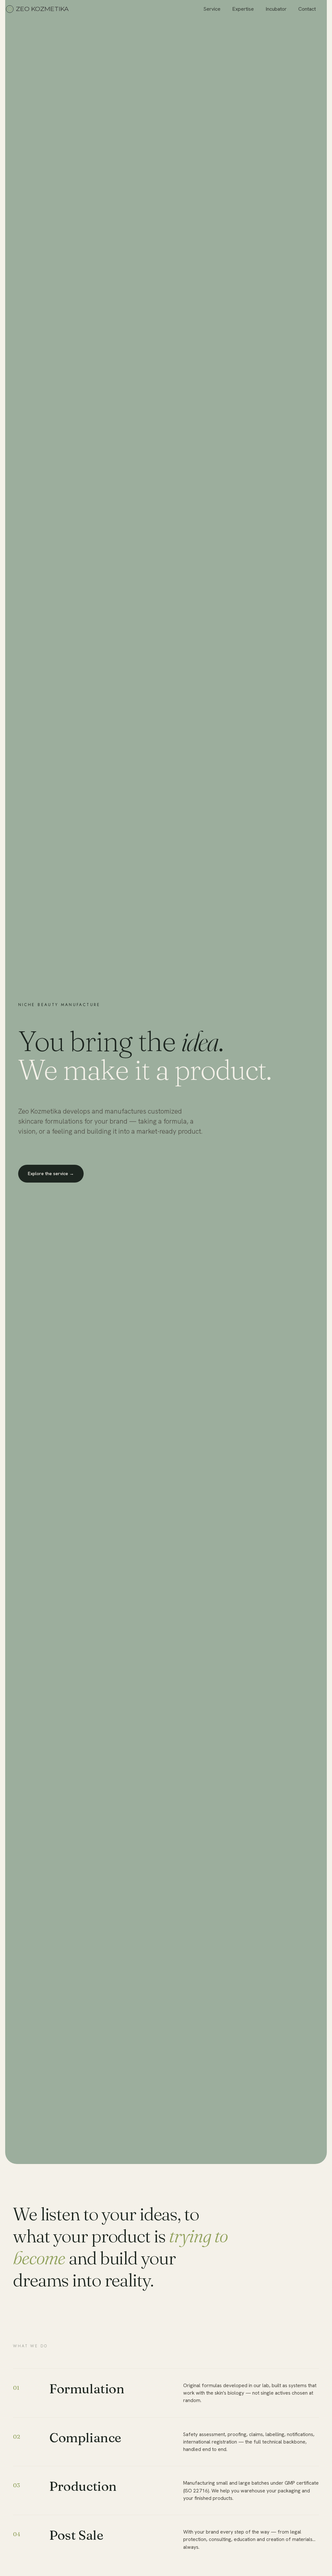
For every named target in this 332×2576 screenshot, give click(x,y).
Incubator (276, 9)
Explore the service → (51, 1174)
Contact (307, 9)
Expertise (243, 9)
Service (212, 9)
